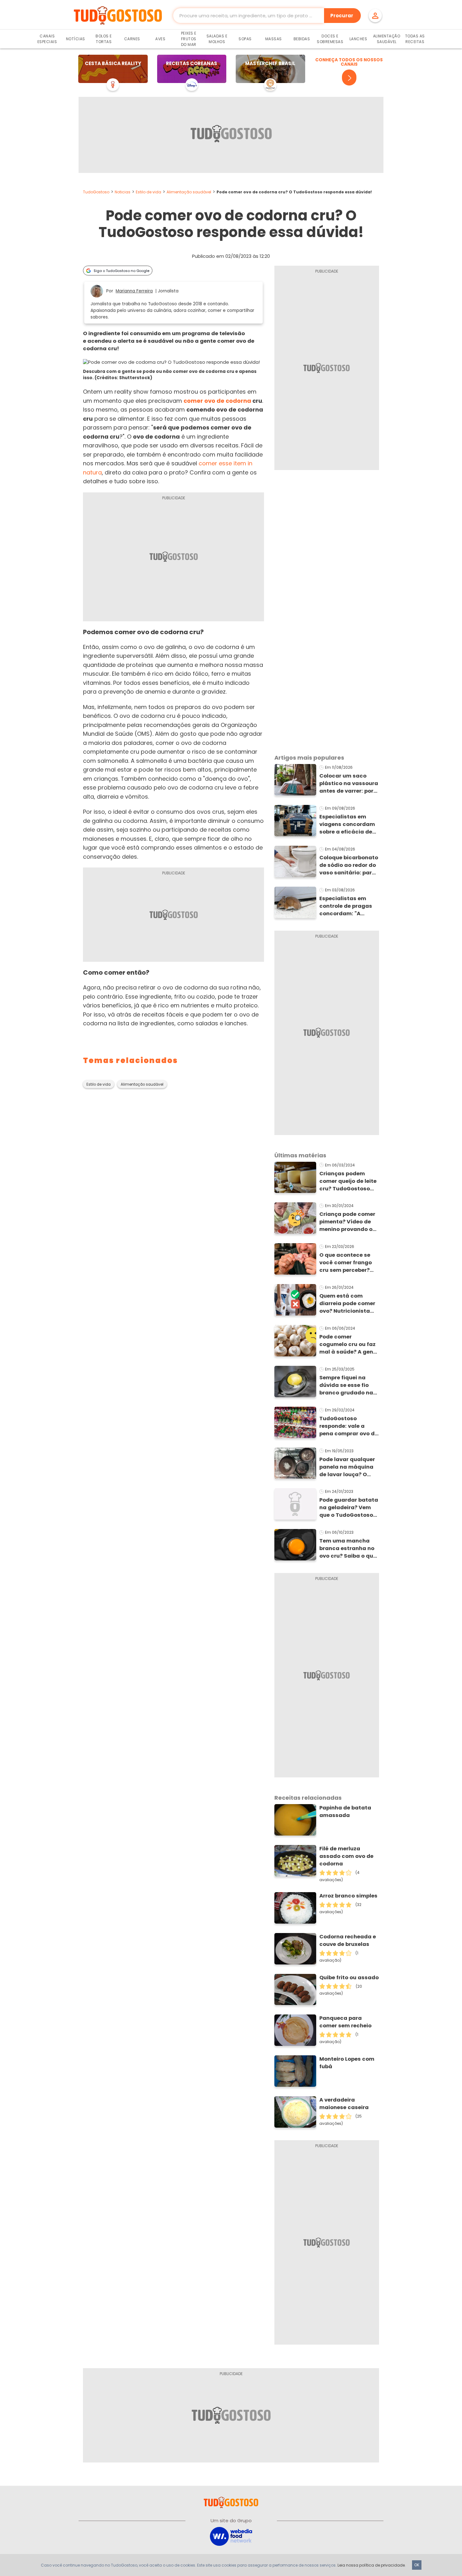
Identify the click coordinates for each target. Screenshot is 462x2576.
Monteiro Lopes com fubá (347, 2063)
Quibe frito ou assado (349, 1978)
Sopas (245, 39)
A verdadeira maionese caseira (344, 2104)
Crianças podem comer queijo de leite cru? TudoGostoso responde (348, 1181)
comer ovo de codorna (217, 401)
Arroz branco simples (348, 1896)
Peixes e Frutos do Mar (189, 39)
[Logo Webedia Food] (231, 2536)
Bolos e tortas (104, 39)
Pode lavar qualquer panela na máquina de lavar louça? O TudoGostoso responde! (347, 1467)
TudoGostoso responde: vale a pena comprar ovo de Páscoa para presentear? (349, 1426)
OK (417, 2565)
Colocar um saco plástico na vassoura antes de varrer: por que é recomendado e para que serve (349, 784)
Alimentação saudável (189, 192)
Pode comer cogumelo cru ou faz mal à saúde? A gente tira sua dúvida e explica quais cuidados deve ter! (349, 1344)
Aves (160, 39)
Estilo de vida (148, 192)
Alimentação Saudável (387, 39)
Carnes (132, 39)
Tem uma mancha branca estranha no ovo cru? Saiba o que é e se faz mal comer (348, 1548)
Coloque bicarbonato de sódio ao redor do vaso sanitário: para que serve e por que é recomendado (349, 865)
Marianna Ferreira (134, 291)
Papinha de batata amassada (345, 1812)
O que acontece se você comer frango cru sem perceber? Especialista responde (346, 1263)
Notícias (76, 39)
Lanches (358, 39)
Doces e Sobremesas (330, 39)
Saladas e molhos (217, 39)
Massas (274, 39)
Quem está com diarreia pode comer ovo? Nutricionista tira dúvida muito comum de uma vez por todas (347, 1304)
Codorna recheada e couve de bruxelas (348, 1940)
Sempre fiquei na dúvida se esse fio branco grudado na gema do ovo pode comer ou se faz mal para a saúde (347, 1385)
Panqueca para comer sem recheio (345, 2022)
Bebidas (302, 39)
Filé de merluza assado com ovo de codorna (346, 1856)
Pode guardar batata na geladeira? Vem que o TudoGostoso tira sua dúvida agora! (349, 1508)
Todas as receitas (415, 39)
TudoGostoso (96, 192)
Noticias (123, 192)
